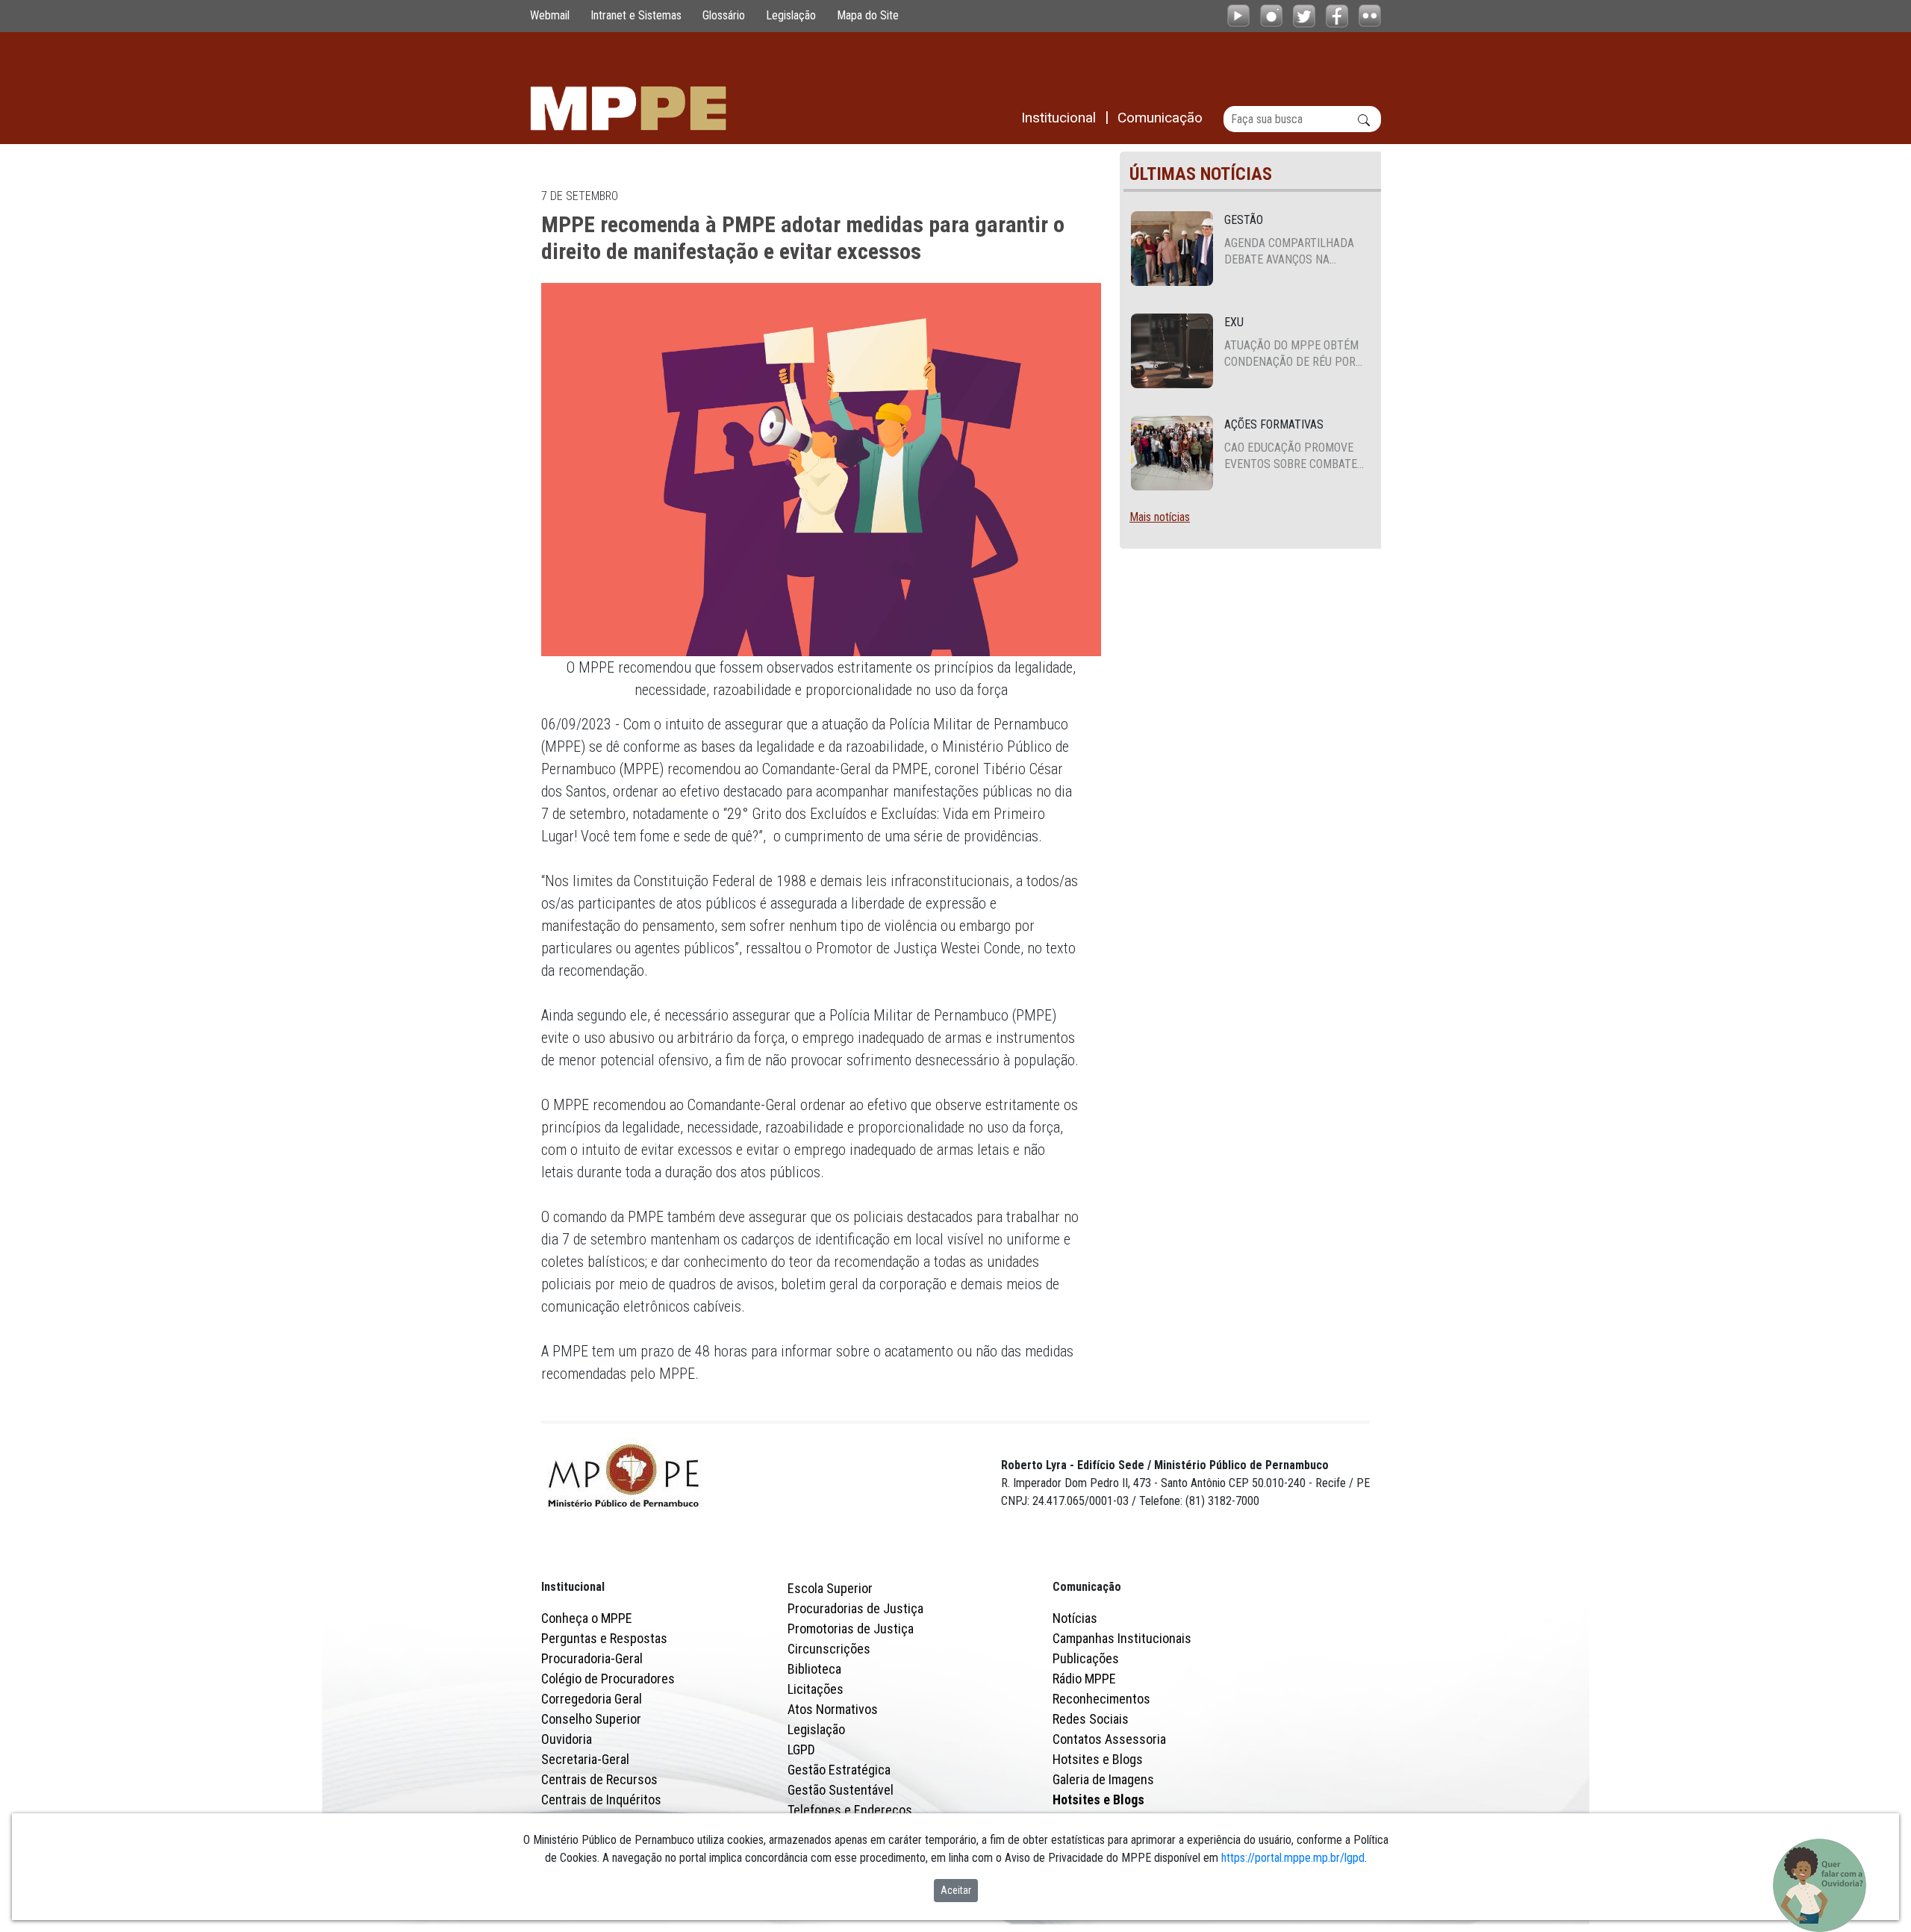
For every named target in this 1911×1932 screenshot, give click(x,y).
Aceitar (956, 1890)
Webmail (550, 15)
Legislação (791, 15)
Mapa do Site (868, 15)
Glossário (724, 15)
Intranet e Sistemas (636, 15)
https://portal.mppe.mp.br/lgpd (1293, 1858)
